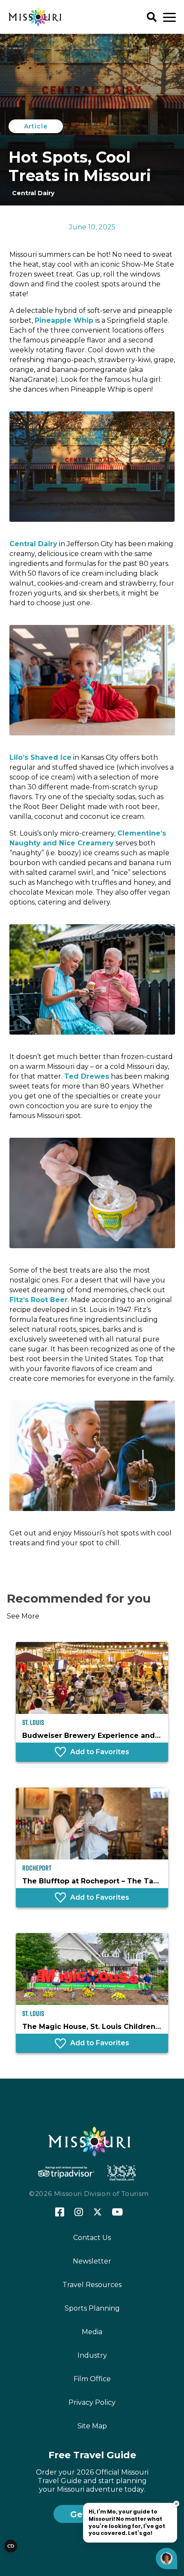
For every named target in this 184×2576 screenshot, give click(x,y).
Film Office (92, 2379)
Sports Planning (92, 2308)
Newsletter (92, 2261)
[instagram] (79, 2213)
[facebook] (60, 2212)
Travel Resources (92, 2285)
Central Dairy (33, 544)
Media (92, 2332)
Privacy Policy (92, 2402)
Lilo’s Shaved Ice (40, 757)
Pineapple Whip (65, 320)
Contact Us (92, 2238)
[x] (98, 2213)
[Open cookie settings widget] (11, 2546)
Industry (92, 2355)
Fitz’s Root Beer (39, 1300)
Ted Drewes (87, 1076)
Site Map (92, 2426)
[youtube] (117, 2213)
